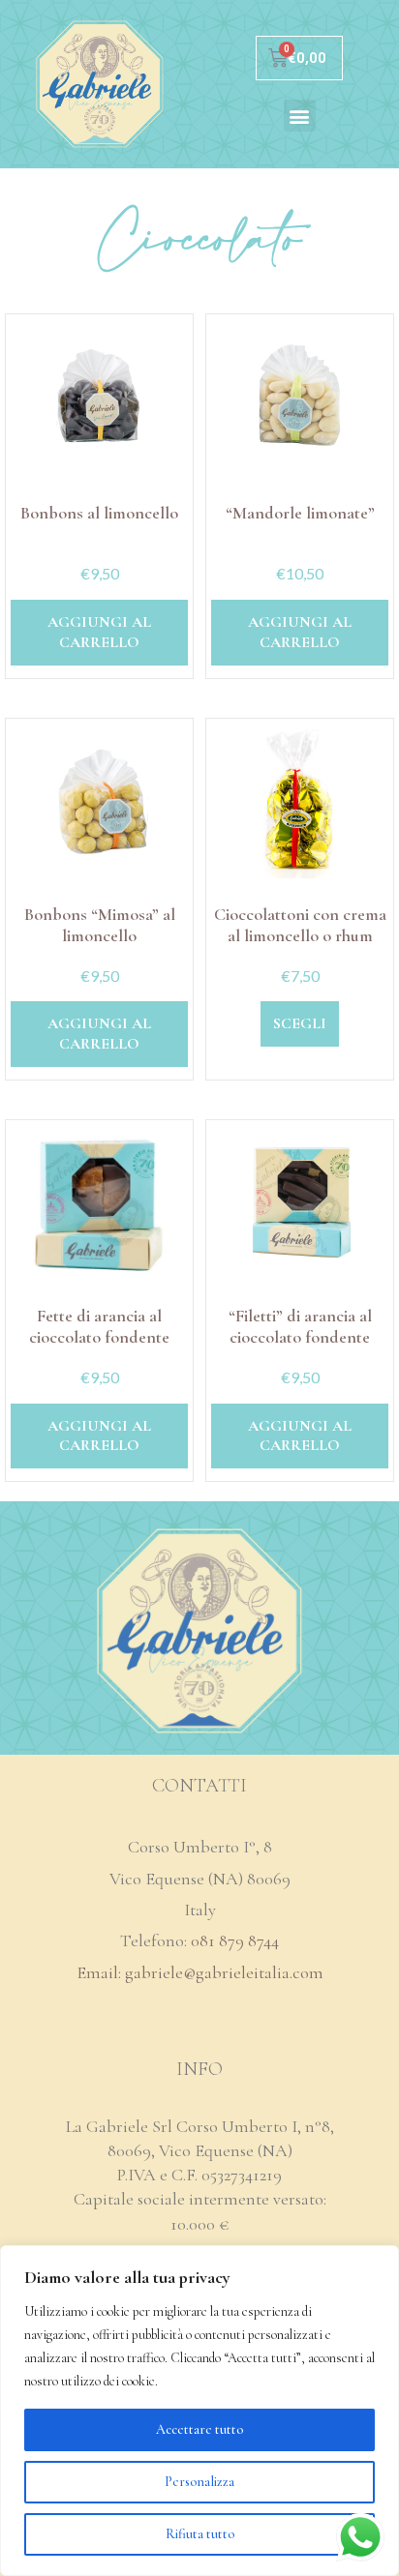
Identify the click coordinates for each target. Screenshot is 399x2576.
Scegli (300, 1023)
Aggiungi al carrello (99, 632)
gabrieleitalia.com (260, 1972)
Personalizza (199, 2482)
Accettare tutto (199, 2429)
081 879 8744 (235, 1940)
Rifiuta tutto (200, 2534)
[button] (300, 116)
